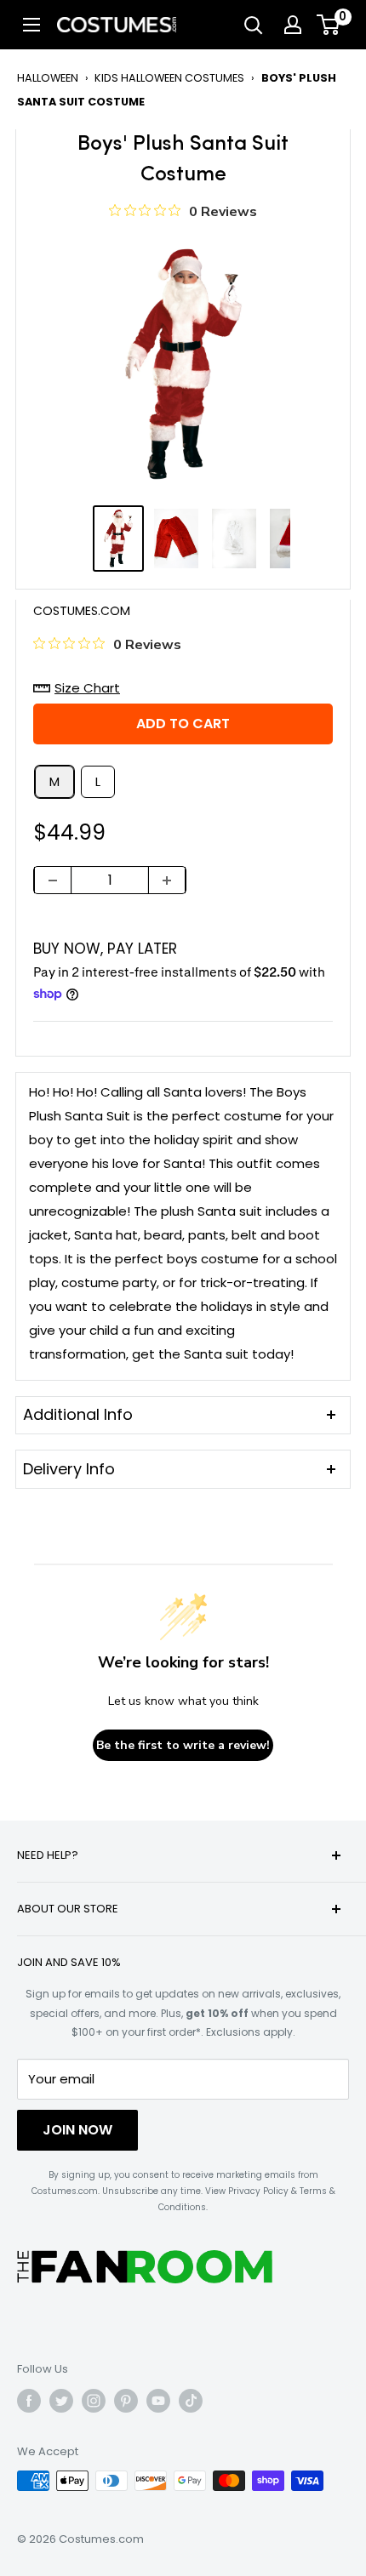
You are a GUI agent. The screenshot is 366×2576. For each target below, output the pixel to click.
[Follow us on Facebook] (29, 2401)
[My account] (293, 25)
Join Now (77, 2130)
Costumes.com (82, 611)
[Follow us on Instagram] (94, 2401)
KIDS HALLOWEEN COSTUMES (169, 78)
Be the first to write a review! (183, 1745)
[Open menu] (31, 25)
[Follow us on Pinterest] (126, 2401)
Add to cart (183, 724)
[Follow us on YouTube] (158, 2401)
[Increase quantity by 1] (167, 880)
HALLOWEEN (48, 78)
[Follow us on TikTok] (191, 2401)
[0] (329, 25)
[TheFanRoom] (145, 2267)
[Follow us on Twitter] (61, 2401)
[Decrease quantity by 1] (53, 880)
